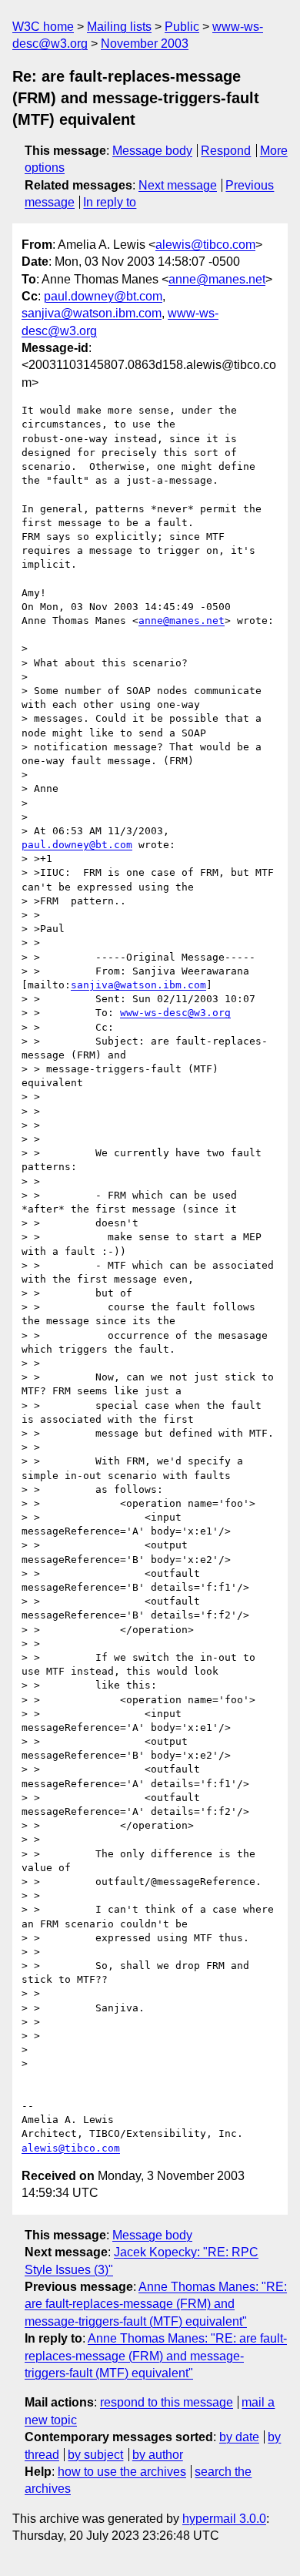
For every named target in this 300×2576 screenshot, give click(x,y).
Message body (152, 151)
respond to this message (167, 2402)
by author (158, 2455)
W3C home (43, 27)
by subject (95, 2455)
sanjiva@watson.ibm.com (92, 313)
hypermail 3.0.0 (224, 2519)
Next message (178, 185)
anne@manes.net (217, 279)
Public (182, 27)
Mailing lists (119, 27)
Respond (226, 151)
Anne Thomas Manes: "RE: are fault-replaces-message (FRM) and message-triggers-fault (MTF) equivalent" (156, 2304)
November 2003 (145, 44)
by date (239, 2437)
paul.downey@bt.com (103, 296)
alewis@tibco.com (205, 245)
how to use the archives (122, 2472)
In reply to (110, 202)
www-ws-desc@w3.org (175, 1013)
